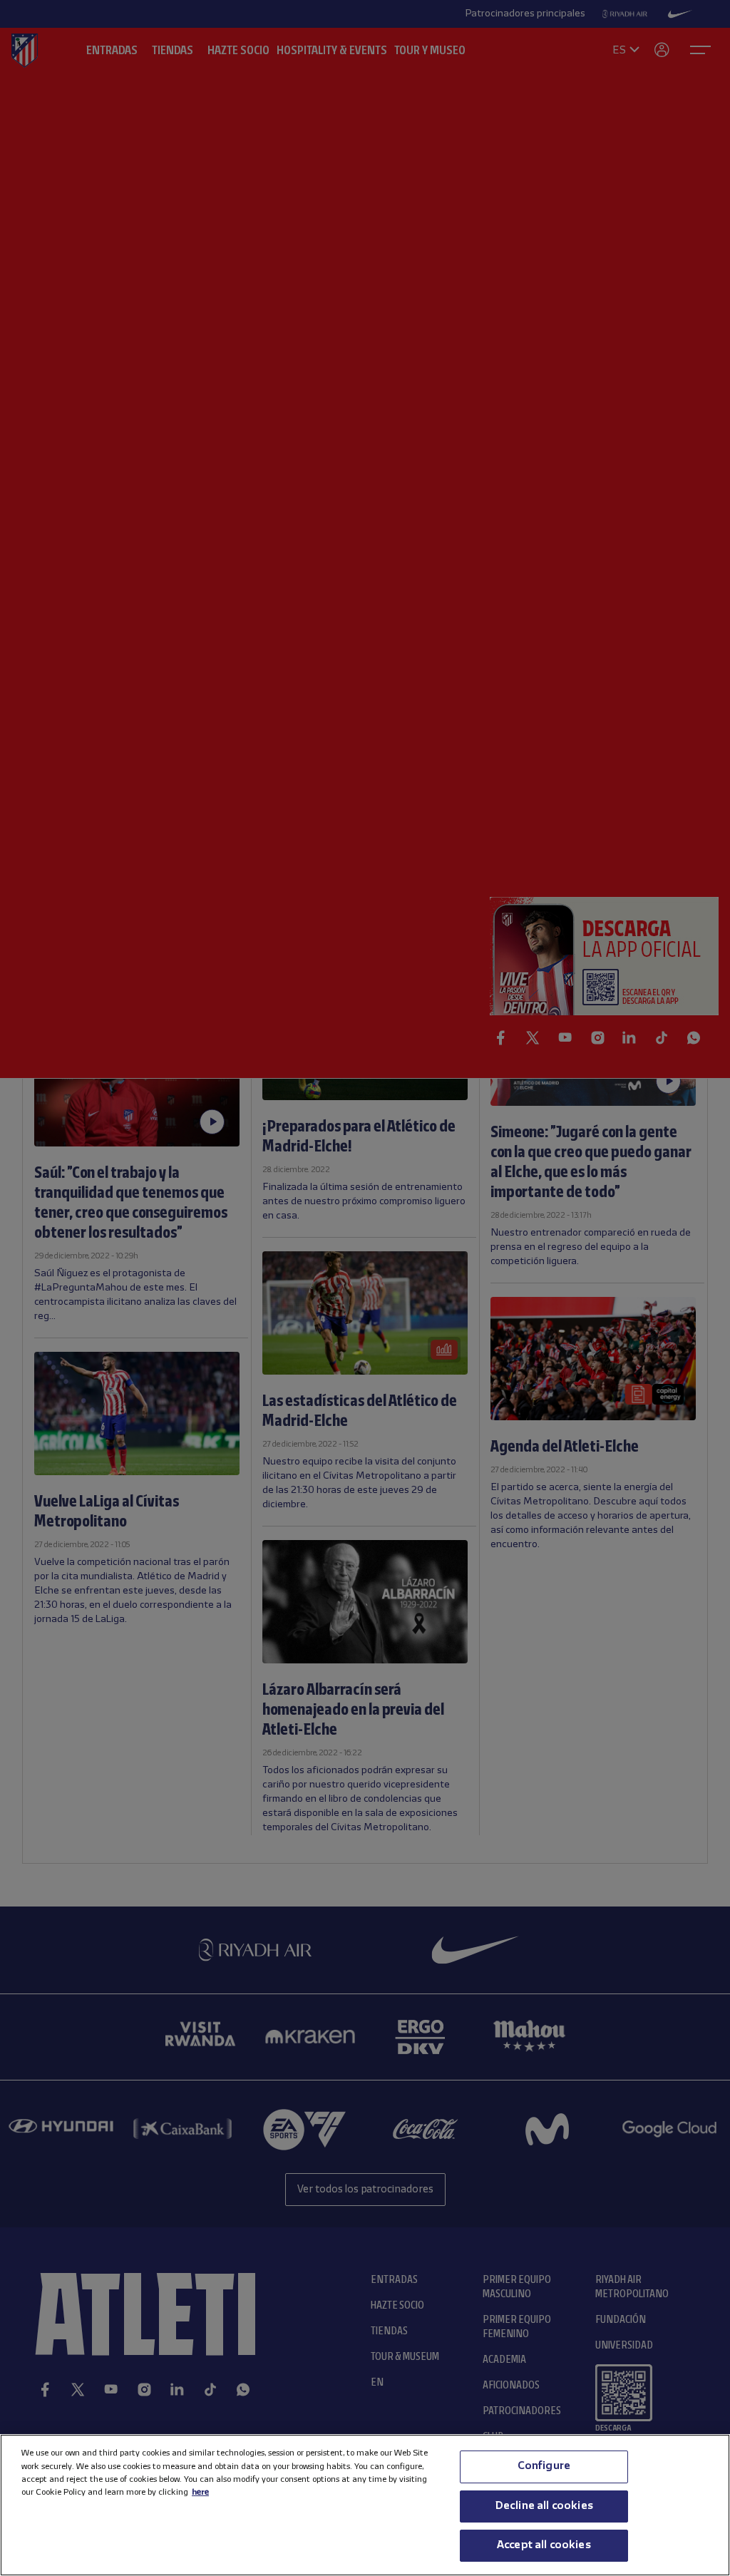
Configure (544, 2466)
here (200, 2492)
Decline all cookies (544, 2506)
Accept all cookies (544, 2545)
